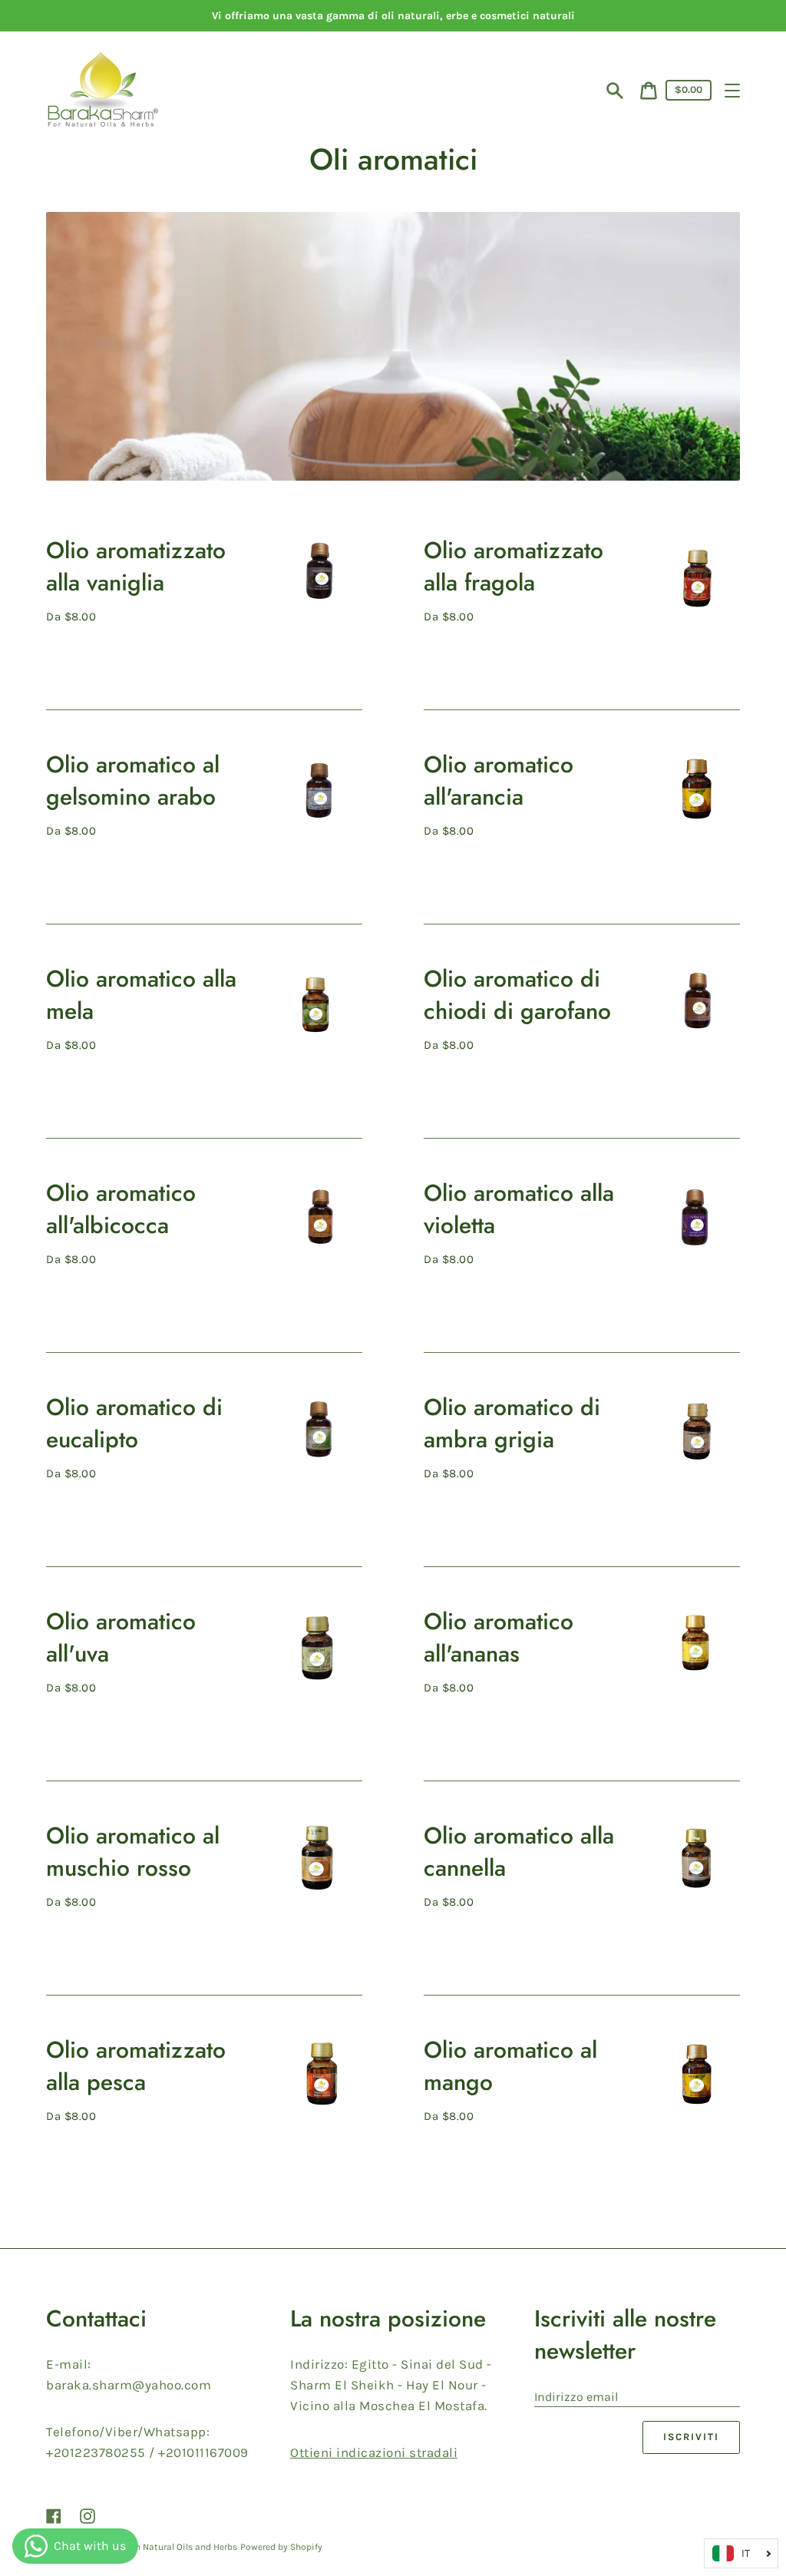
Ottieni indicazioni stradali (374, 2452)
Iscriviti (691, 2437)
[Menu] (732, 91)
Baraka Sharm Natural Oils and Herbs (159, 2547)
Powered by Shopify (281, 2547)
